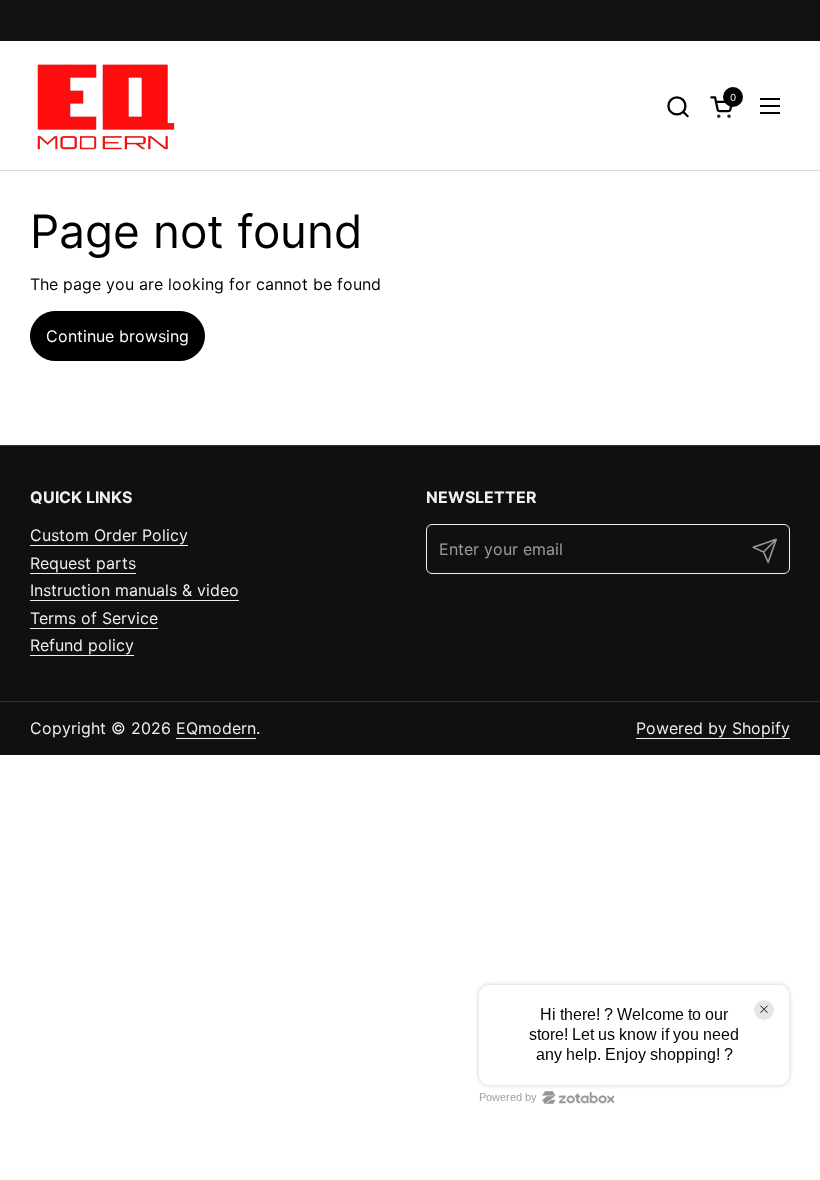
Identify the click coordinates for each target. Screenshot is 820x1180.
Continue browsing (117, 336)
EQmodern (216, 728)
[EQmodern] (103, 106)
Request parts (83, 563)
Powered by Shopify (713, 728)
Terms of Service (94, 618)
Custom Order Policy (109, 535)
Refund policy (82, 645)
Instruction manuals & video (134, 590)
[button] (677, 106)
